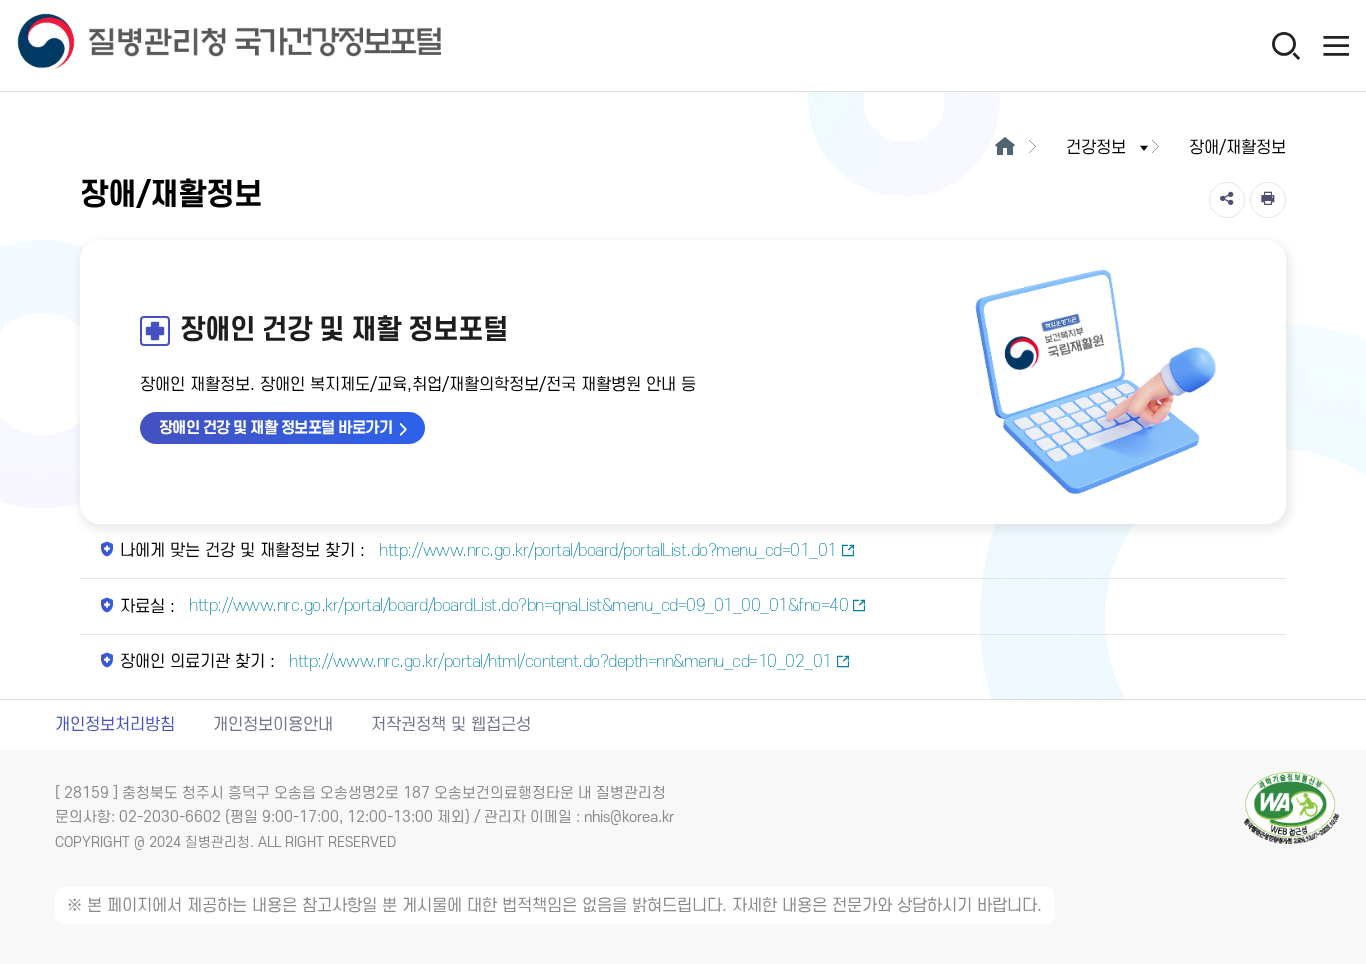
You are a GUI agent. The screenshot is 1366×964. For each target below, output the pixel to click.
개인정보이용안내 (273, 725)
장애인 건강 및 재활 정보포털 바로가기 (276, 428)
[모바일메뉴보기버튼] (1336, 45)
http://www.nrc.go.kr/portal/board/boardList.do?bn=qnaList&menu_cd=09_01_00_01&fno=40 (517, 606)
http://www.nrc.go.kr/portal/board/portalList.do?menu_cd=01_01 (606, 551)
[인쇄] (1268, 200)
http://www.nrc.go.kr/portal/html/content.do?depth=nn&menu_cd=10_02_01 (558, 662)
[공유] (1227, 200)
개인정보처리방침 (115, 725)
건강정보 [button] (1096, 148)
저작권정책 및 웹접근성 (451, 725)
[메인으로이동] (1004, 148)
